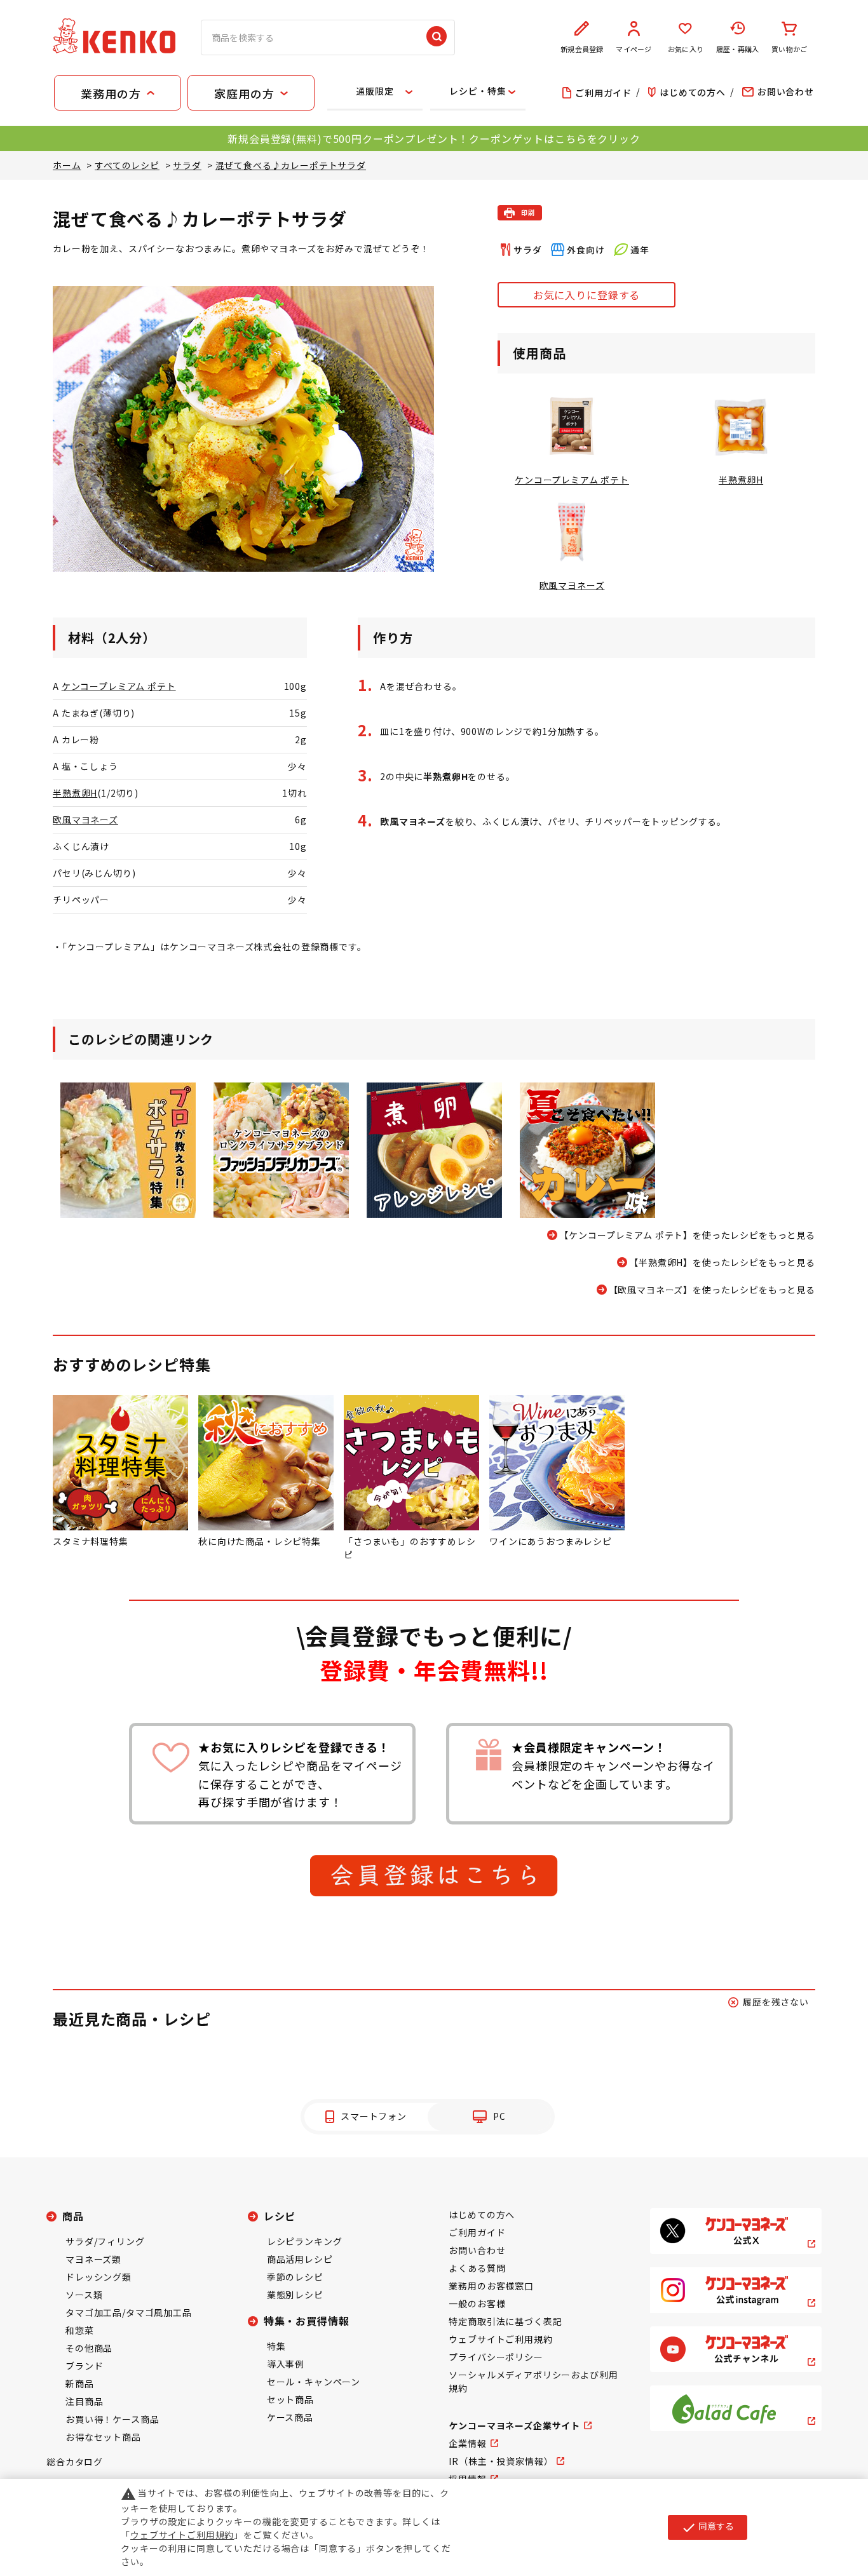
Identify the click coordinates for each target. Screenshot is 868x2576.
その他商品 (89, 2348)
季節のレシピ (295, 2277)
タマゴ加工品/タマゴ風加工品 (129, 2312)
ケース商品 (290, 2417)
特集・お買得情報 (307, 2321)
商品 (73, 2216)
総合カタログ (75, 2462)
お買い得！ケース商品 (112, 2419)
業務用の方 (111, 93)
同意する (708, 2527)
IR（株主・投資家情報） (501, 2461)
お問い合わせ (477, 2250)
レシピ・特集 (478, 91)
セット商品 (290, 2399)
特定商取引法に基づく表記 (505, 2321)
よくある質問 (477, 2268)
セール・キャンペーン (314, 2382)
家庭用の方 (244, 93)
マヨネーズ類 (93, 2259)
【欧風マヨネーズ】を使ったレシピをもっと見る (712, 1290)
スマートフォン (374, 2116)
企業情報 (467, 2443)
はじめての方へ (482, 2215)
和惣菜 (80, 2330)
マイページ (634, 49)
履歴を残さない (776, 2002)
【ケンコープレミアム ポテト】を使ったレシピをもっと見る (687, 1235)
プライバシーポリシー (496, 2357)
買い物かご (789, 49)
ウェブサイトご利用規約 (500, 2339)
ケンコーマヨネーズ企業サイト (514, 2425)
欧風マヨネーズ (85, 819)
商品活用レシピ (300, 2259)
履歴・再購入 (737, 49)
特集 (276, 2346)
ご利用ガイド (477, 2232)
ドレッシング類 (98, 2277)
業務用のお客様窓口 (491, 2286)
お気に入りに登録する (587, 295)
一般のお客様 (477, 2303)
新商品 (80, 2384)
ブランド (84, 2366)
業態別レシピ (295, 2295)
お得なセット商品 (103, 2437)
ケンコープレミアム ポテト (119, 686)
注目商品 (84, 2401)
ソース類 (84, 2295)
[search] (437, 37)
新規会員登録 (582, 49)
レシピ (280, 2216)
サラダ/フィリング (105, 2241)
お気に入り (686, 49)
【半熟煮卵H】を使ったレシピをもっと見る (722, 1262)
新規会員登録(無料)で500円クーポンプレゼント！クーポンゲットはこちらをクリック (434, 138)
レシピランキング (305, 2241)
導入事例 (286, 2364)
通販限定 (375, 91)
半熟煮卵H (75, 793)
